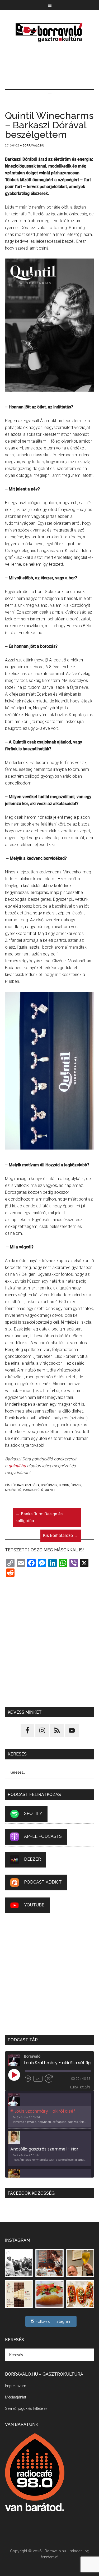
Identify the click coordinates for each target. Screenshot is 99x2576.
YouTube (34, 1905)
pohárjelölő (33, 1490)
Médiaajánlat (16, 2397)
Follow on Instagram (53, 2321)
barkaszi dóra (28, 1485)
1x (38, 2079)
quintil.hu (17, 1466)
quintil (50, 1490)
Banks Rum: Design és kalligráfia (39, 1517)
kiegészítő (13, 1490)
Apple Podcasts (43, 1836)
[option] (50, 2111)
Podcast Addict (43, 1882)
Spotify (33, 1813)
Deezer (32, 1859)
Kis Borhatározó (61, 1535)
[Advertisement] (50, 67)
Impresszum (16, 2386)
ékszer (76, 1485)
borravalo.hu (50, 33)
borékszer (49, 1485)
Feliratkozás (79, 2087)
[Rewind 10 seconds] (28, 2079)
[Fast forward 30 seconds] (51, 2079)
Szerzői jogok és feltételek (26, 2408)
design (64, 1485)
